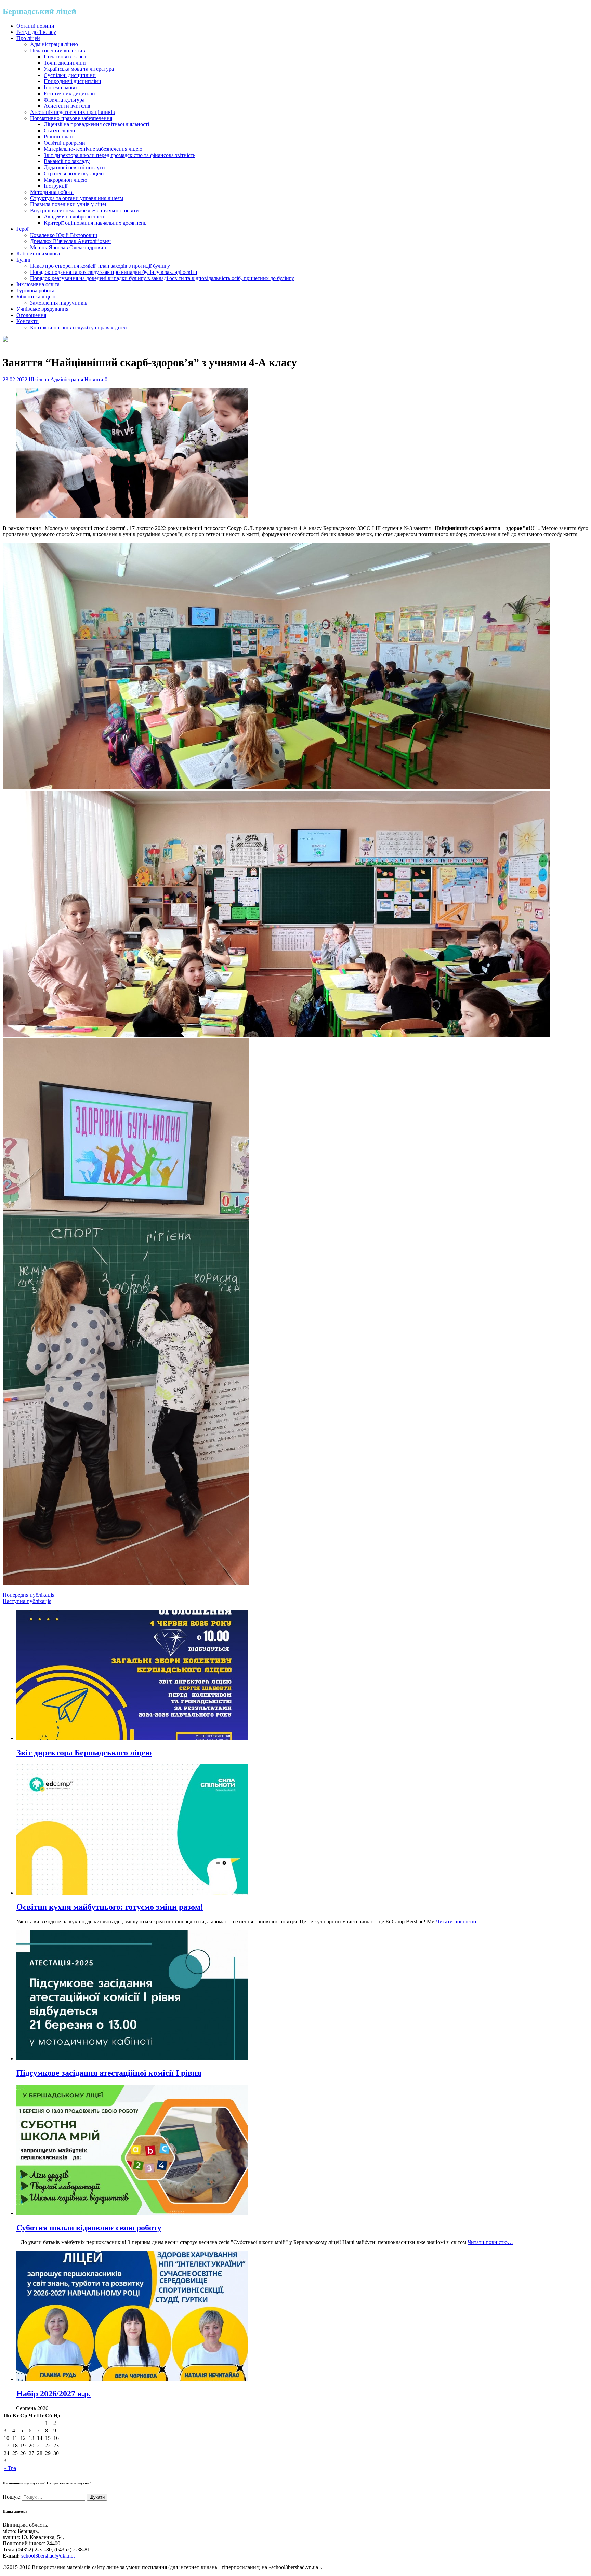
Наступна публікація (27, 1601)
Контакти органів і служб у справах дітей (78, 327)
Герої (22, 229)
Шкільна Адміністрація (56, 379)
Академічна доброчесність (75, 217)
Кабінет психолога (38, 254)
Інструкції (56, 186)
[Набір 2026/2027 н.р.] (132, 2379)
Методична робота (52, 192)
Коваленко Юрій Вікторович (64, 235)
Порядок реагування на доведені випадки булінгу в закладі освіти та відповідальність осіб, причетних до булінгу (162, 278)
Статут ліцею (59, 130)
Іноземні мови (60, 87)
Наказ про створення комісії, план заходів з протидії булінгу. (100, 266)
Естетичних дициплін (69, 94)
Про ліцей (28, 38)
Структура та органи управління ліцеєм (77, 198)
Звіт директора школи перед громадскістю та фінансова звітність (120, 155)
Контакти (28, 321)
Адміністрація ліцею (54, 44)
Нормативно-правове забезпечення (71, 118)
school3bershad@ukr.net (48, 2556)
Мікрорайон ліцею (65, 180)
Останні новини (35, 26)
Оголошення (31, 315)
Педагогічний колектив (58, 50)
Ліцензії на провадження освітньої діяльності (96, 124)
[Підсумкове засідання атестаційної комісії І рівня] (132, 2059)
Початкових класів (66, 57)
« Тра (10, 2468)
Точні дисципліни (65, 63)
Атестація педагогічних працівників (73, 112)
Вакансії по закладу (67, 161)
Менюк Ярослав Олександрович (68, 247)
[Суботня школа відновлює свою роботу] (132, 2213)
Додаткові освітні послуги (74, 167)
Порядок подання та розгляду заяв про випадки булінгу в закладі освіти (114, 272)
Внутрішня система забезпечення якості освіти (84, 210)
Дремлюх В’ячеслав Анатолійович (70, 241)
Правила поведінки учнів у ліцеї (68, 204)
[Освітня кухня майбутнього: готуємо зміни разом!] (132, 1893)
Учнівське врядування (42, 309)
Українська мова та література (79, 69)
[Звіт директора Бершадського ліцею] (132, 1738)
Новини (94, 379)
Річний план (58, 137)
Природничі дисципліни (73, 81)
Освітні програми (64, 143)
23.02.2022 (15, 379)
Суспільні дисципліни (70, 75)
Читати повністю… (459, 1921)
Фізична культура (64, 100)
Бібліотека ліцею (36, 297)
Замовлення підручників (59, 303)
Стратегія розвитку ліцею (74, 174)
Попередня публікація (29, 1595)
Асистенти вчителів (67, 106)
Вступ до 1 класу (36, 32)
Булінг (24, 260)
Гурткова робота (35, 290)
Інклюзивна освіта (38, 284)
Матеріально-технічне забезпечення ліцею (93, 149)
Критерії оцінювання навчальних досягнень (95, 223)
